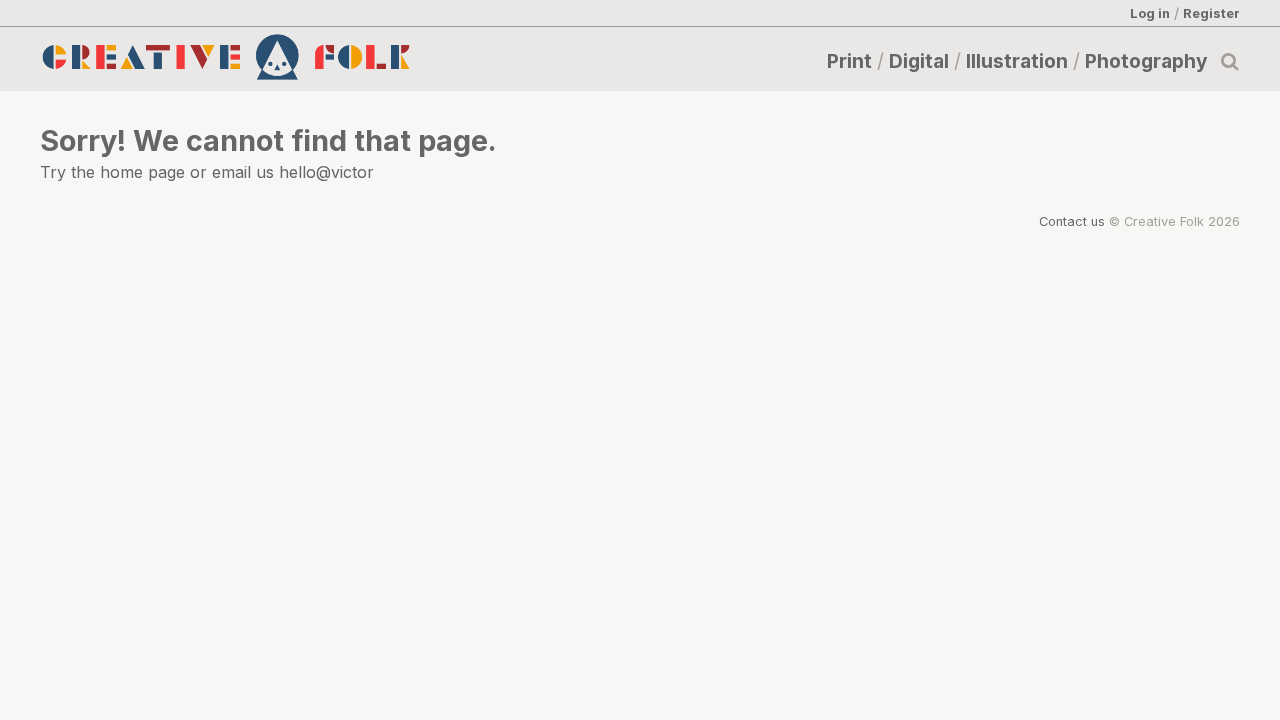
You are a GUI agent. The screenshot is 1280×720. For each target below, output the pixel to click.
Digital (919, 61)
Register (1211, 13)
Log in (1150, 13)
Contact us (1072, 221)
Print (849, 61)
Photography (1146, 61)
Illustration (1017, 61)
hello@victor (326, 172)
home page (142, 172)
